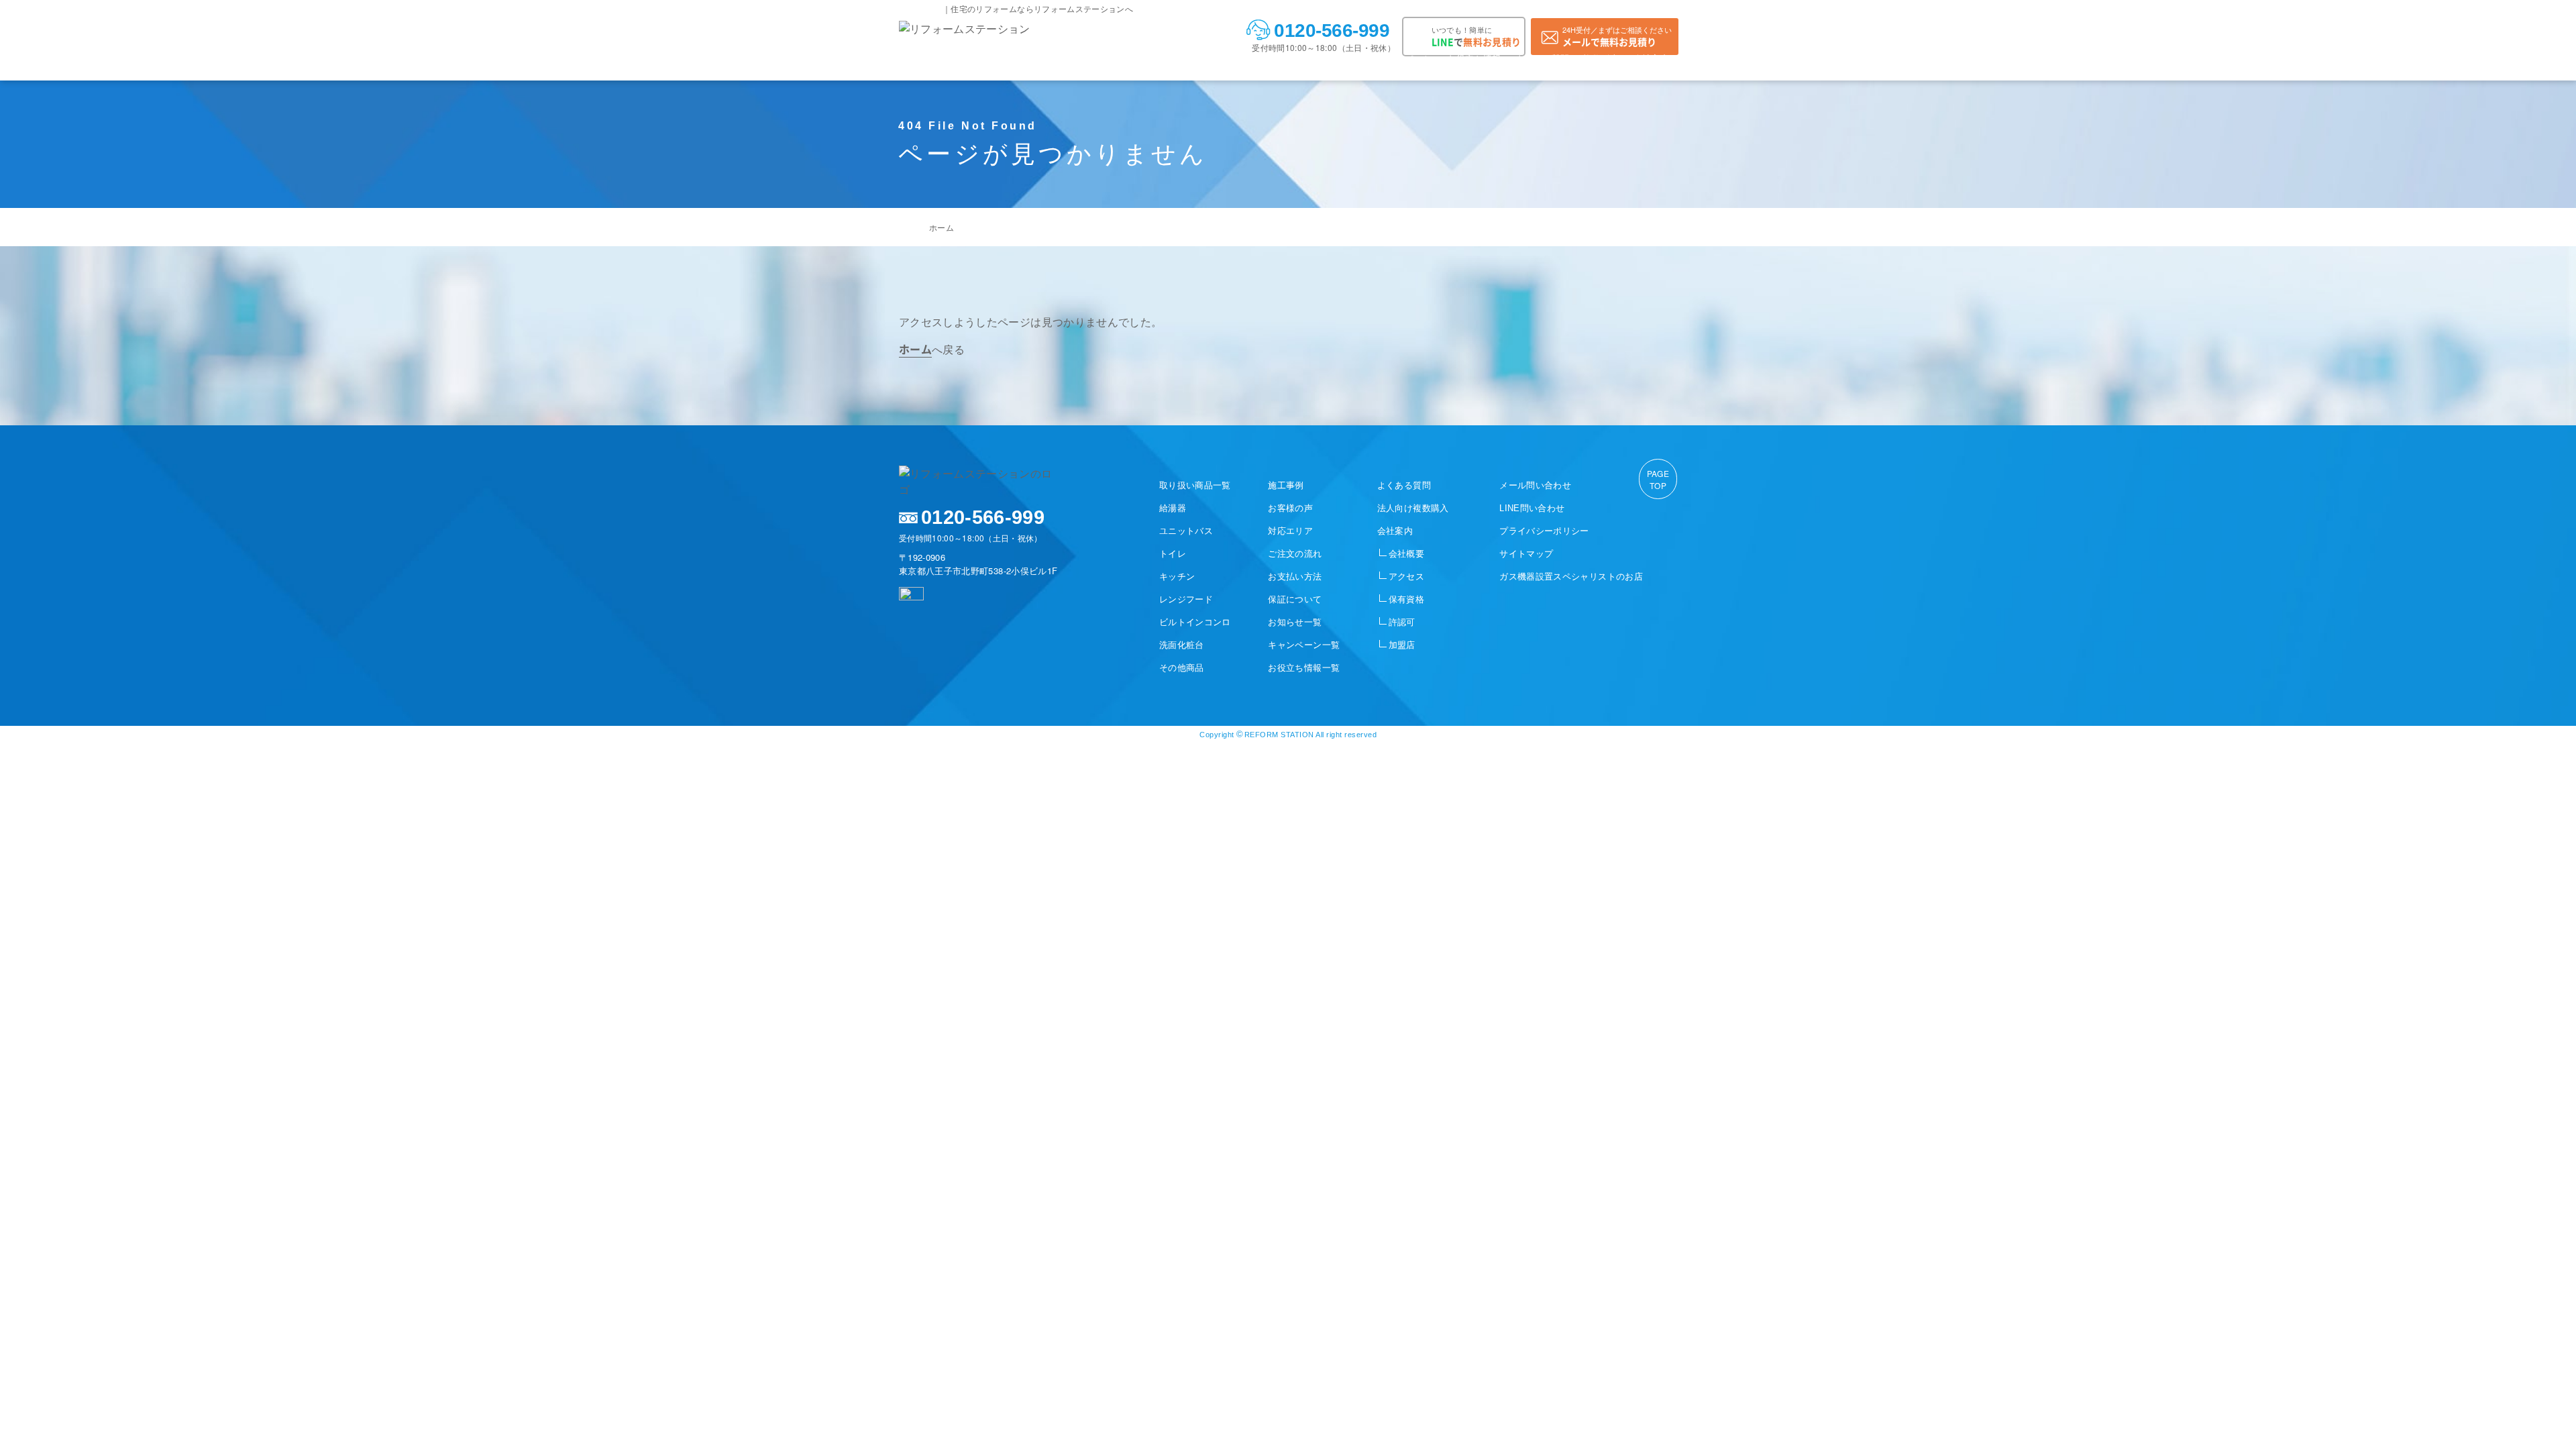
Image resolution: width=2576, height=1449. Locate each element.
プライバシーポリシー (1544, 531)
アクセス (1406, 577)
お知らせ (1347, 58)
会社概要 (1406, 554)
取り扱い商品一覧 (1195, 485)
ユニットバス (1186, 531)
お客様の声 (1066, 58)
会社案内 (1651, 58)
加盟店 (1402, 645)
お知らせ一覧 (1295, 622)
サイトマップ (1526, 554)
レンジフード (1186, 599)
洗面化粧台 (1182, 645)
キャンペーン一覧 (1304, 645)
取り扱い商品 (953, 58)
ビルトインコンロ (1195, 622)
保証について (1295, 599)
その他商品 (1182, 668)
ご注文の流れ (1189, 58)
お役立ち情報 (1474, 58)
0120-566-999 (1332, 31)
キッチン (1177, 577)
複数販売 (1601, 58)
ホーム (942, 227)
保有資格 (1406, 599)
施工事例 (1011, 58)
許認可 (1402, 622)
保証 (1306, 58)
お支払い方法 (1256, 58)
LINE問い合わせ (1532, 508)
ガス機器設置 (1571, 577)
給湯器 (1173, 508)
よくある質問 (1542, 58)
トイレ (1173, 554)
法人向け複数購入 (1413, 508)
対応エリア (1125, 58)
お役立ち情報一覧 (1304, 668)
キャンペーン (1406, 58)
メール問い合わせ (1535, 485)
